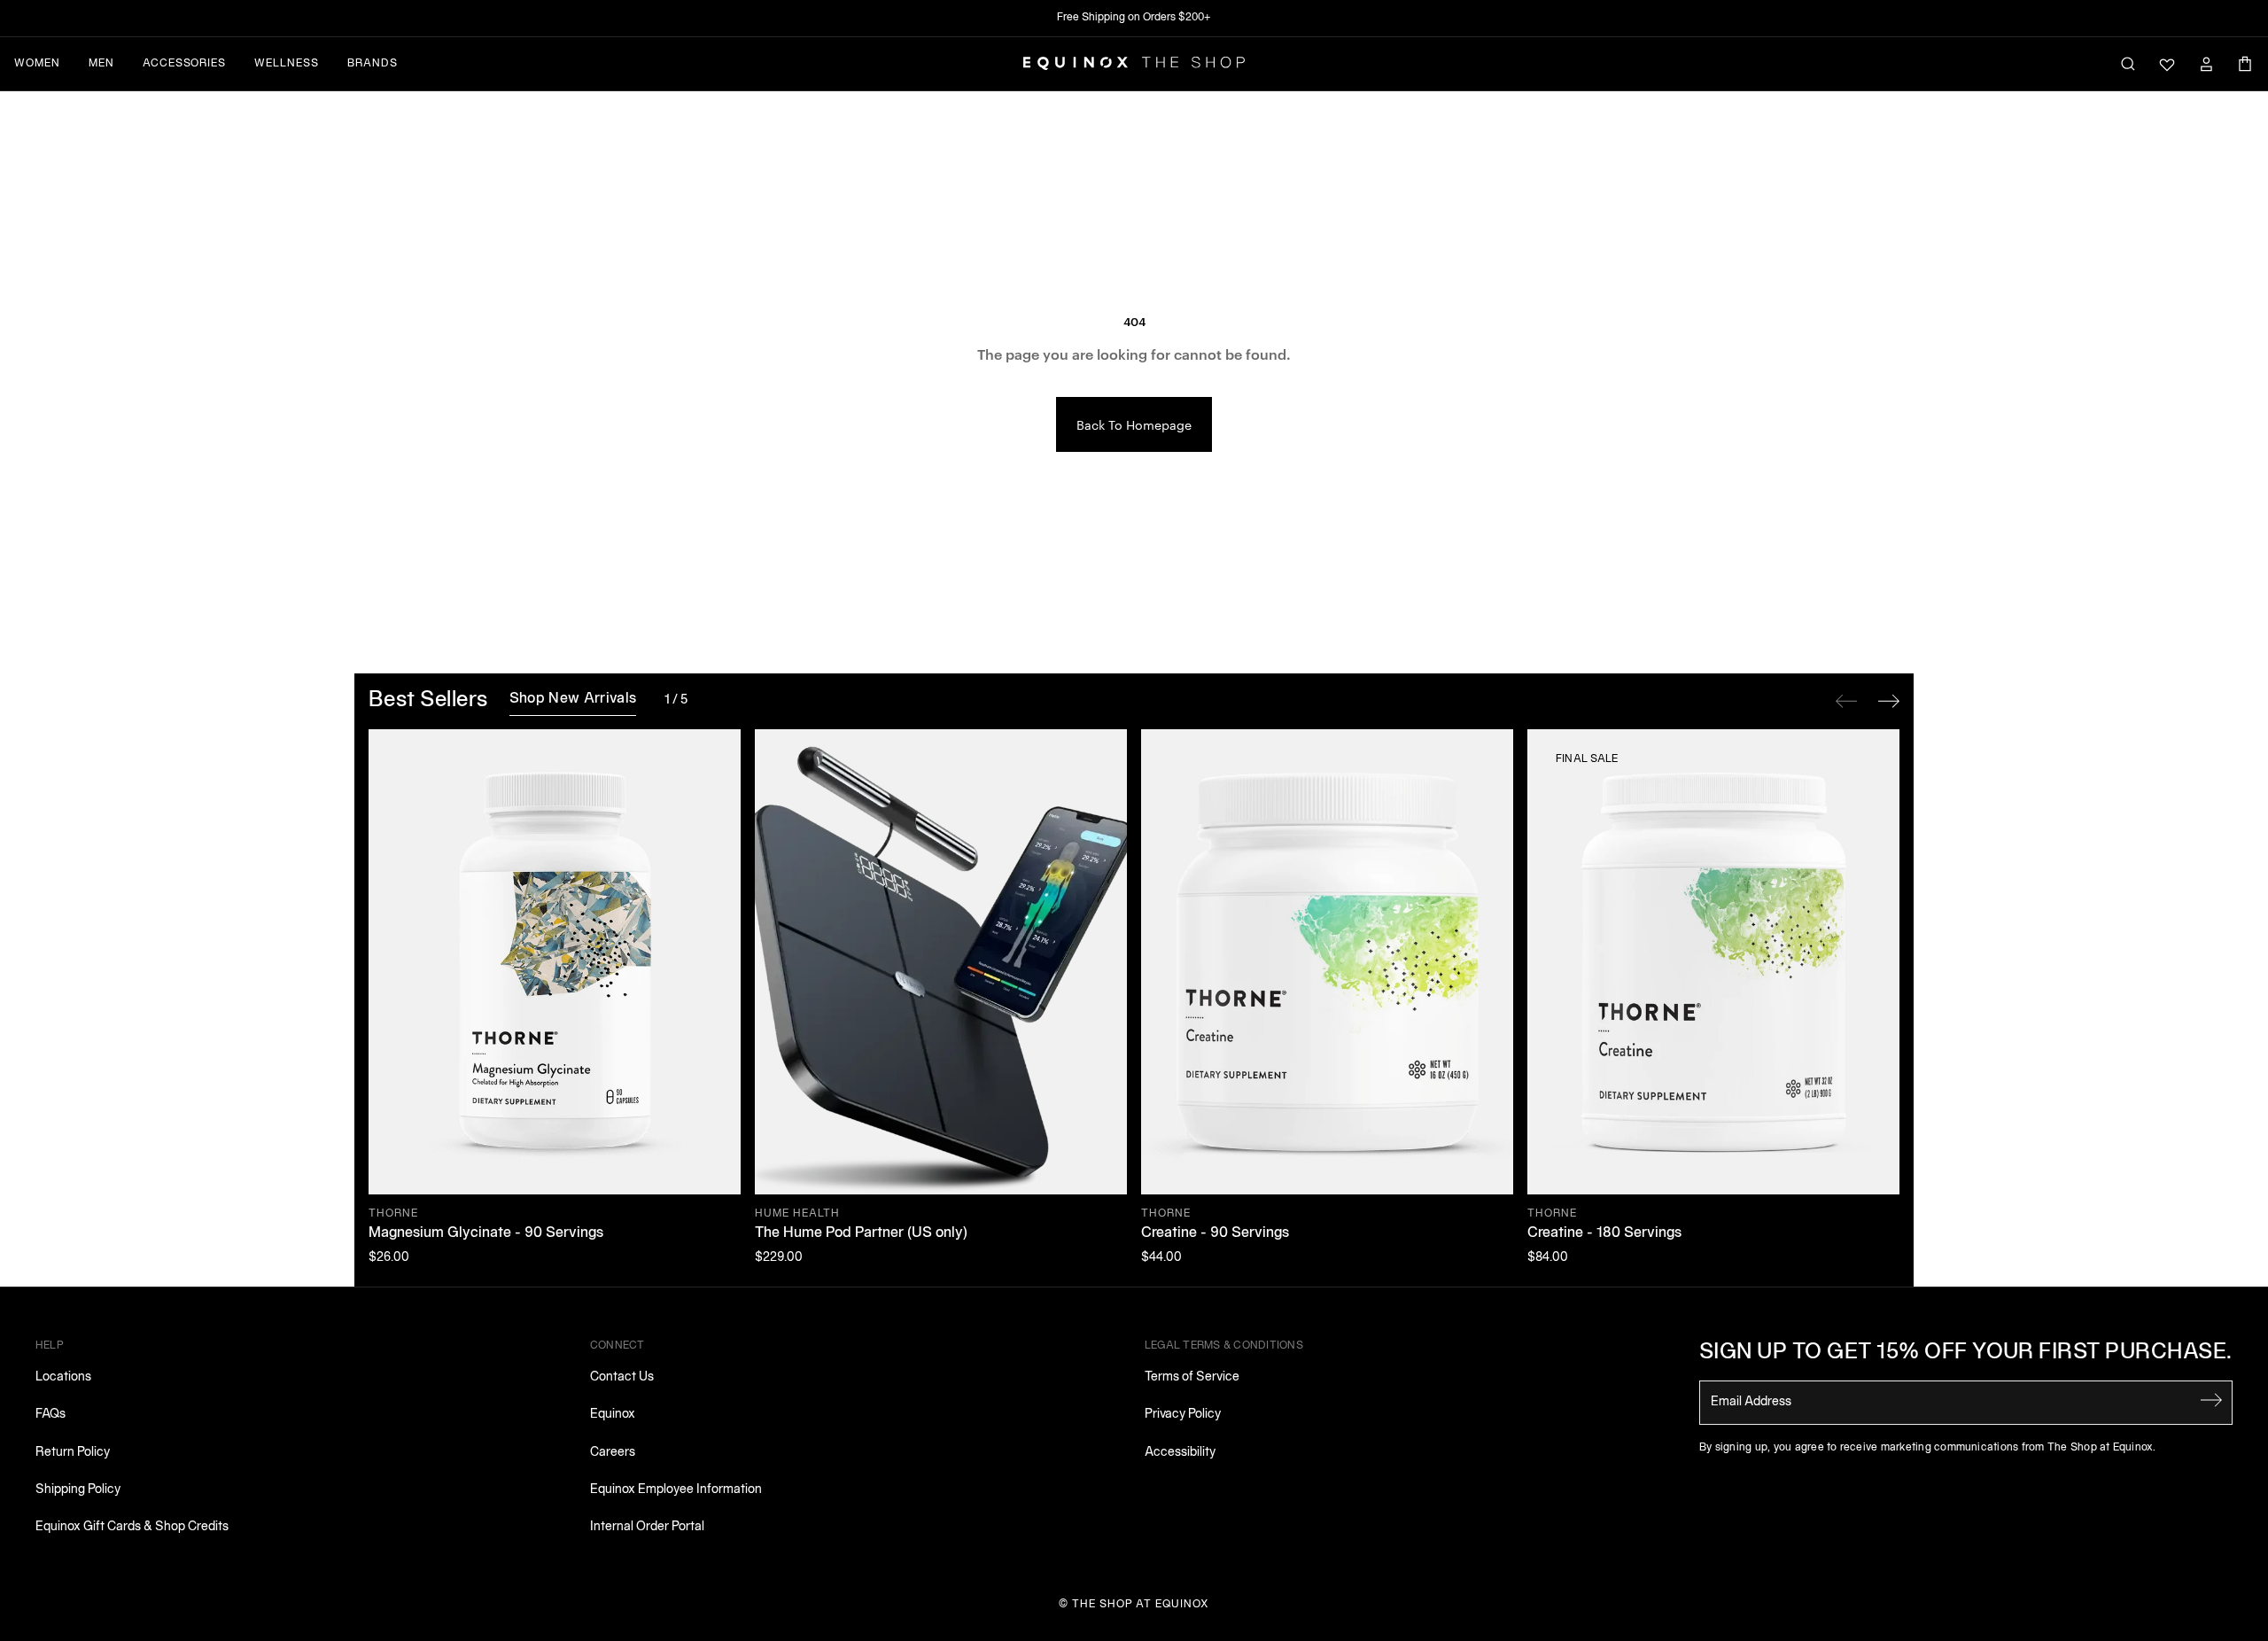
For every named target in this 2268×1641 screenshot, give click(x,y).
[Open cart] (2245, 64)
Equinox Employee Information (676, 1490)
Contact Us (622, 1377)
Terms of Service (1192, 1377)
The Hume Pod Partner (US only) (861, 1233)
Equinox (613, 1415)
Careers (613, 1453)
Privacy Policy (1183, 1415)
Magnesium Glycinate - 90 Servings (486, 1233)
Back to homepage (1134, 424)
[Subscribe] (2211, 1401)
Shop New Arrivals (573, 699)
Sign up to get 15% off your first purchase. (1966, 1353)
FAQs (50, 1415)
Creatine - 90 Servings (1215, 1233)
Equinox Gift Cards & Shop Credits (132, 1527)
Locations (63, 1377)
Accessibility (1180, 1453)
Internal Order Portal (647, 1527)
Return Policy (73, 1453)
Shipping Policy (78, 1490)
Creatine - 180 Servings (1604, 1233)
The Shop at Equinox (1141, 1604)
